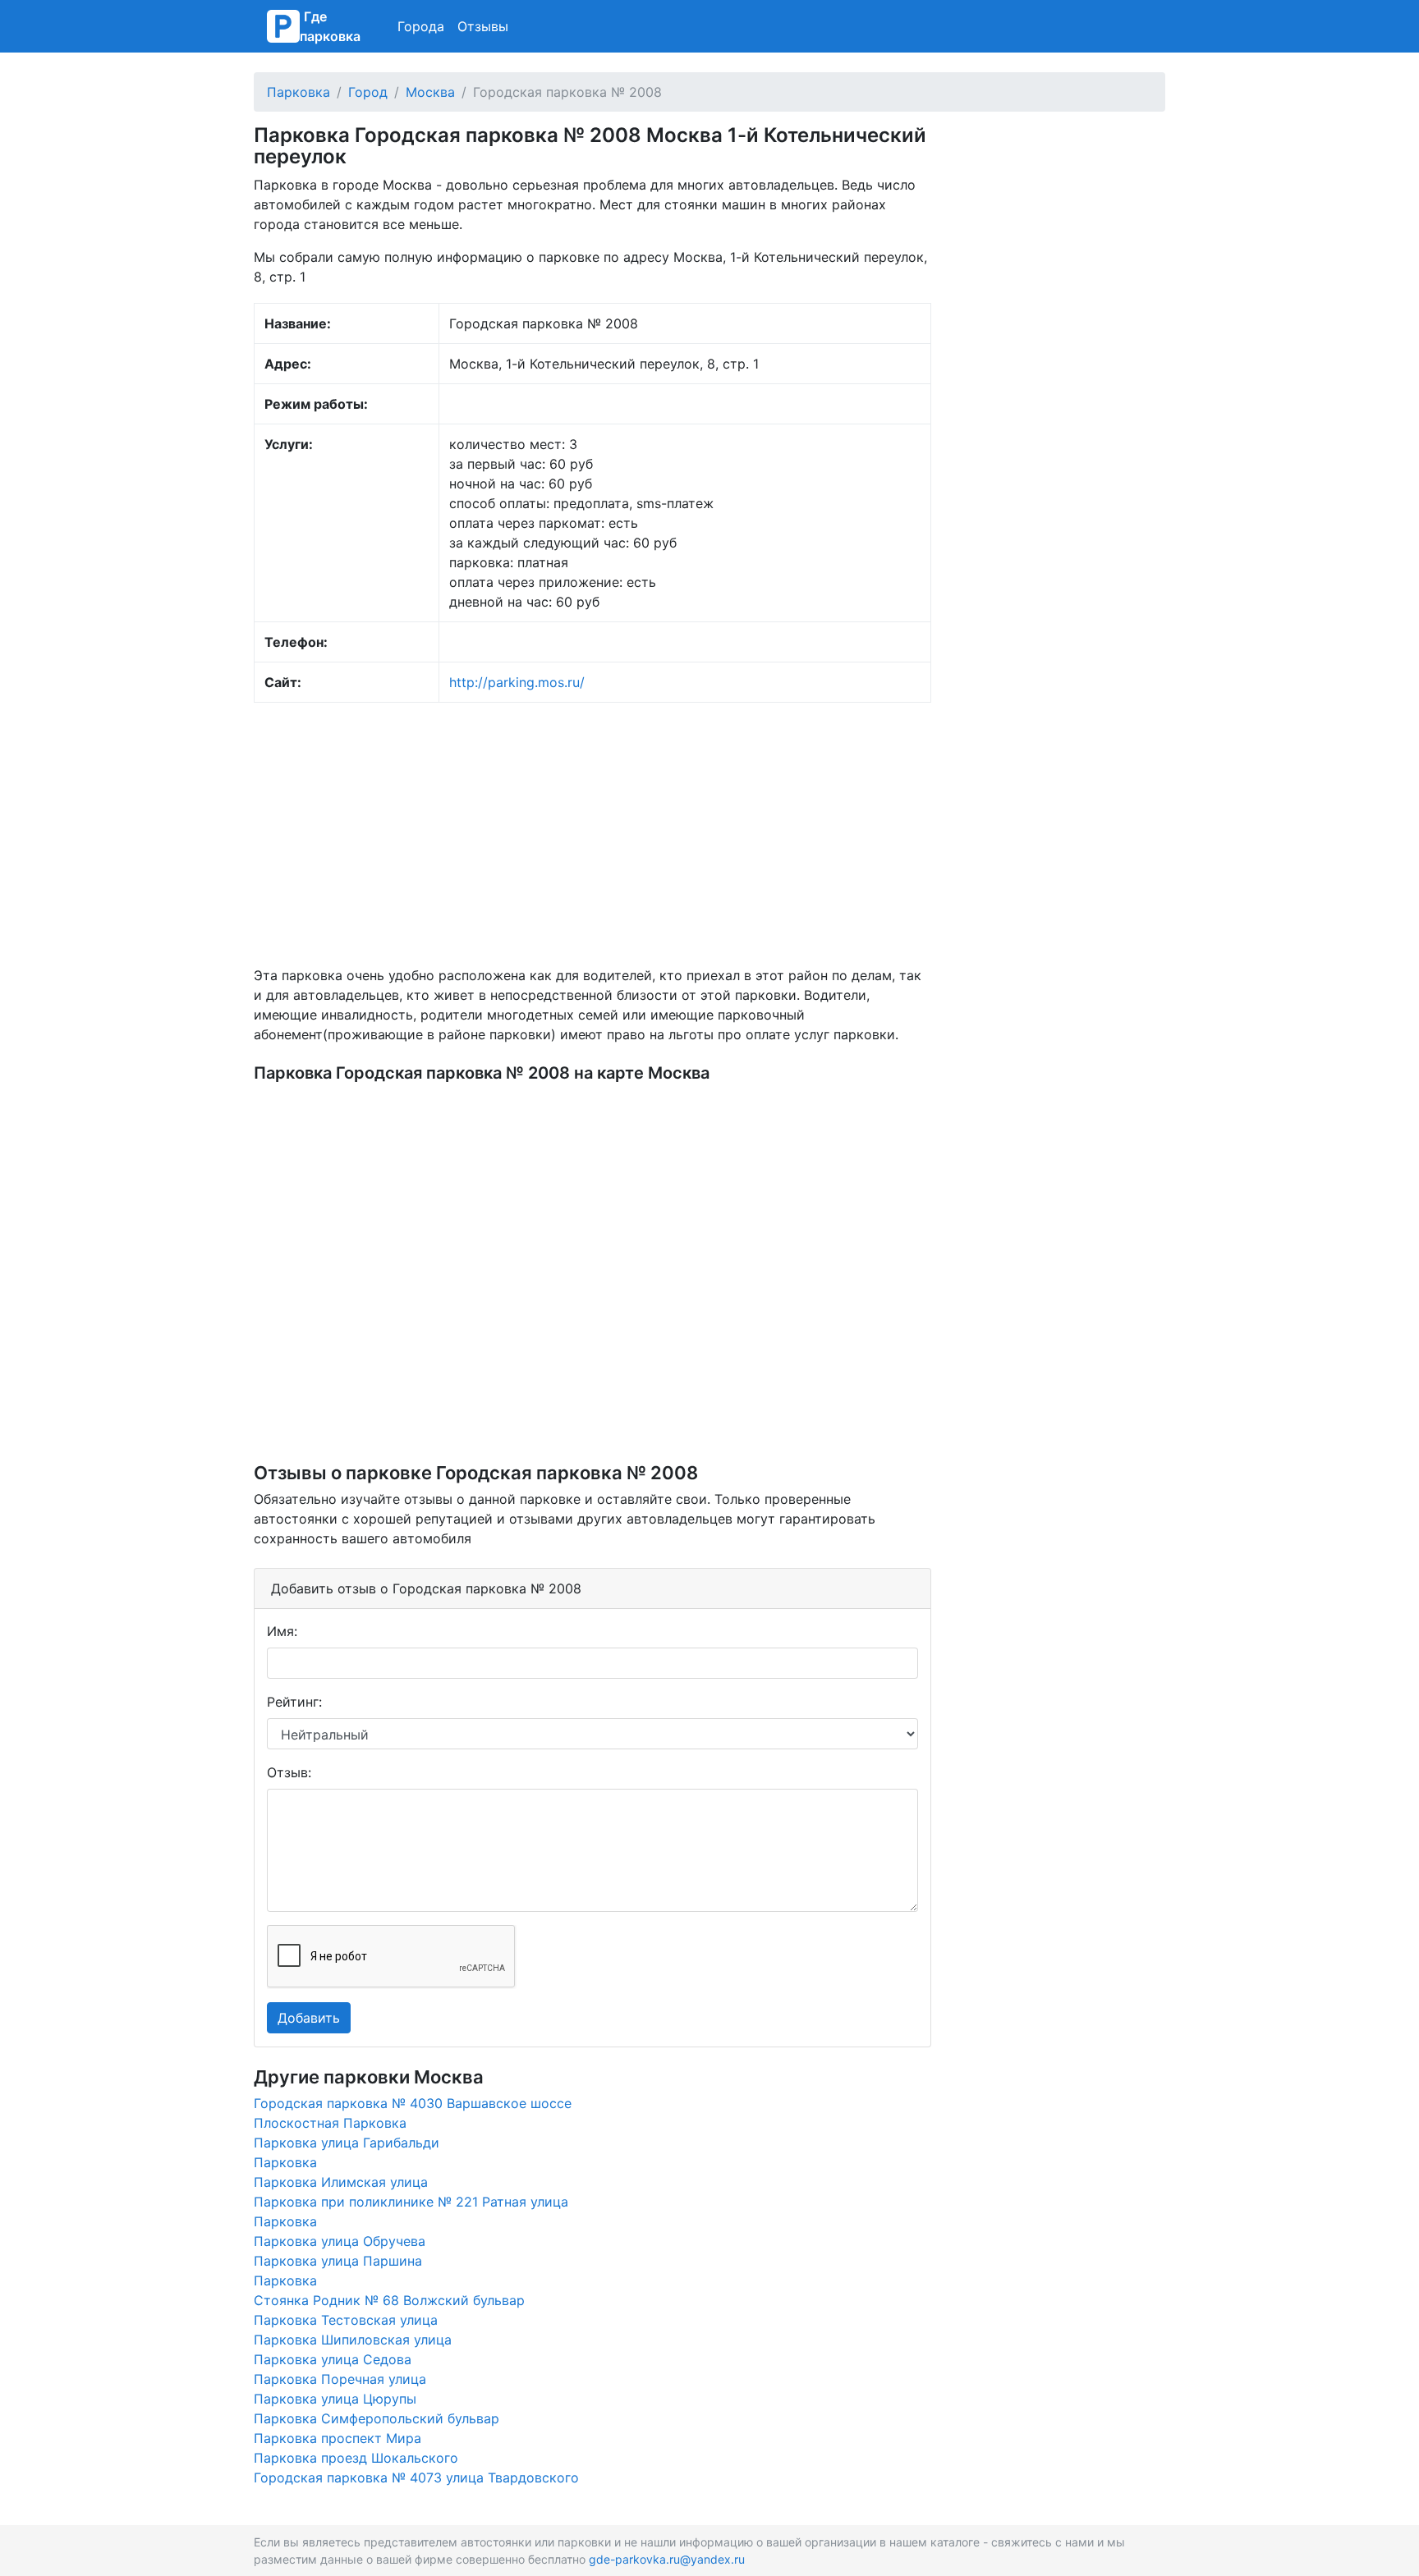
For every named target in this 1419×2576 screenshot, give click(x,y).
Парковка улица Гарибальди (347, 2143)
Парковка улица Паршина (338, 2261)
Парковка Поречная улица (340, 2379)
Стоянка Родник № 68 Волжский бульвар (389, 2300)
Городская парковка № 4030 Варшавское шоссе (413, 2103)
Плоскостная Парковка (330, 2123)
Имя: (282, 1631)
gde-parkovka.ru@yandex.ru (667, 2559)
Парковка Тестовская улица (346, 2320)
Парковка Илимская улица (341, 2182)
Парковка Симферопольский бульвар (377, 2418)
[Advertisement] (592, 834)
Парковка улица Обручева (340, 2241)
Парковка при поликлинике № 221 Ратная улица (411, 2202)
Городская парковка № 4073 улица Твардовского (416, 2477)
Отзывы (483, 26)
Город (368, 92)
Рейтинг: (294, 1702)
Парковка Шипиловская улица (353, 2340)
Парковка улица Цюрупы (335, 2399)
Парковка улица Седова (333, 2359)
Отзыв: (289, 1772)
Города (421, 26)
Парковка (298, 92)
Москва (430, 92)
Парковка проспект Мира (338, 2438)
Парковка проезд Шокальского (356, 2458)
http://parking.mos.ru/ (517, 682)
